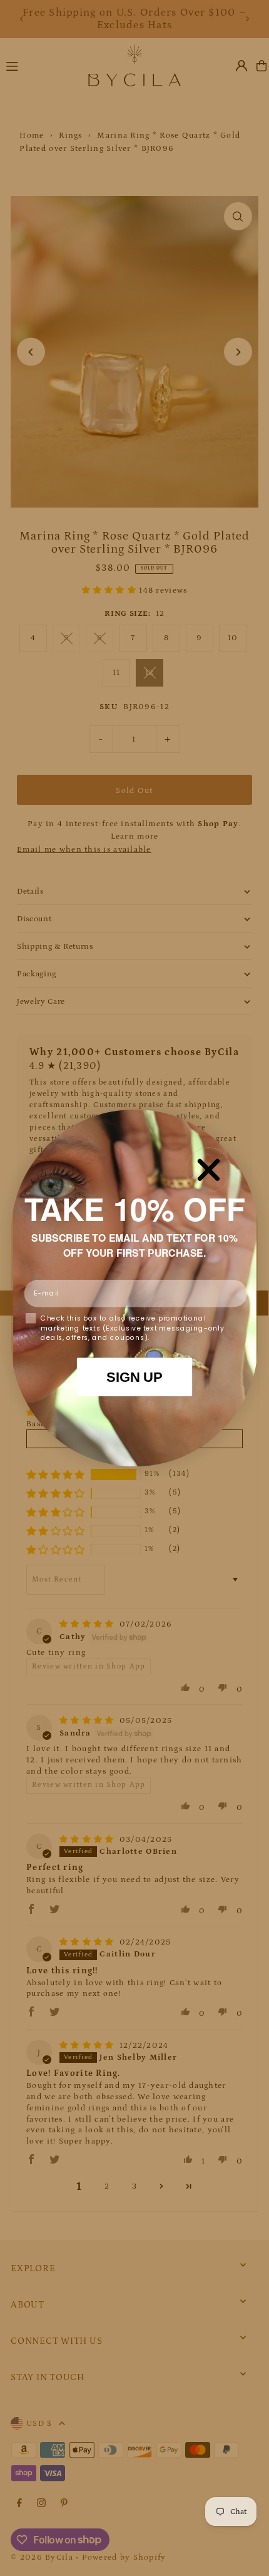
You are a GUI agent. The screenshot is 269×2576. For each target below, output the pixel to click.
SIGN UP (134, 1377)
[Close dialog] (208, 1170)
